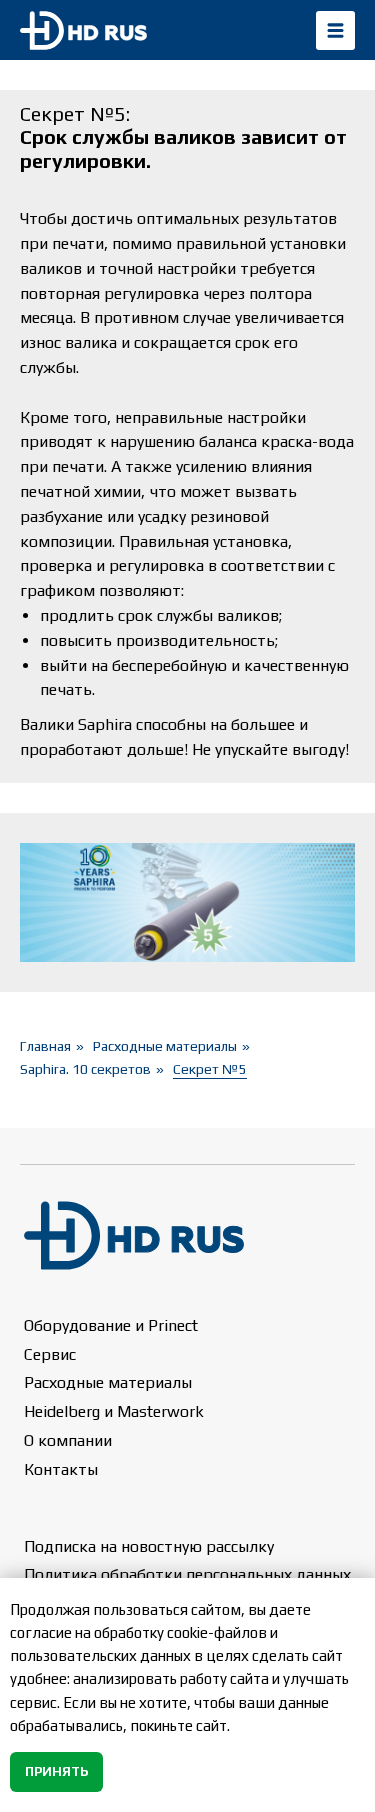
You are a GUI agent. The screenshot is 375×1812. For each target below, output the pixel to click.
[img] (335, 30)
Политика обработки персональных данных (187, 1574)
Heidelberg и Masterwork (114, 1411)
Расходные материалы (165, 1046)
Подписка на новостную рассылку (149, 1546)
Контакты (61, 1469)
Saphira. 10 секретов (85, 1069)
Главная (45, 1046)
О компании (68, 1440)
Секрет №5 (210, 1069)
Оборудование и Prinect (111, 1325)
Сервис (50, 1354)
